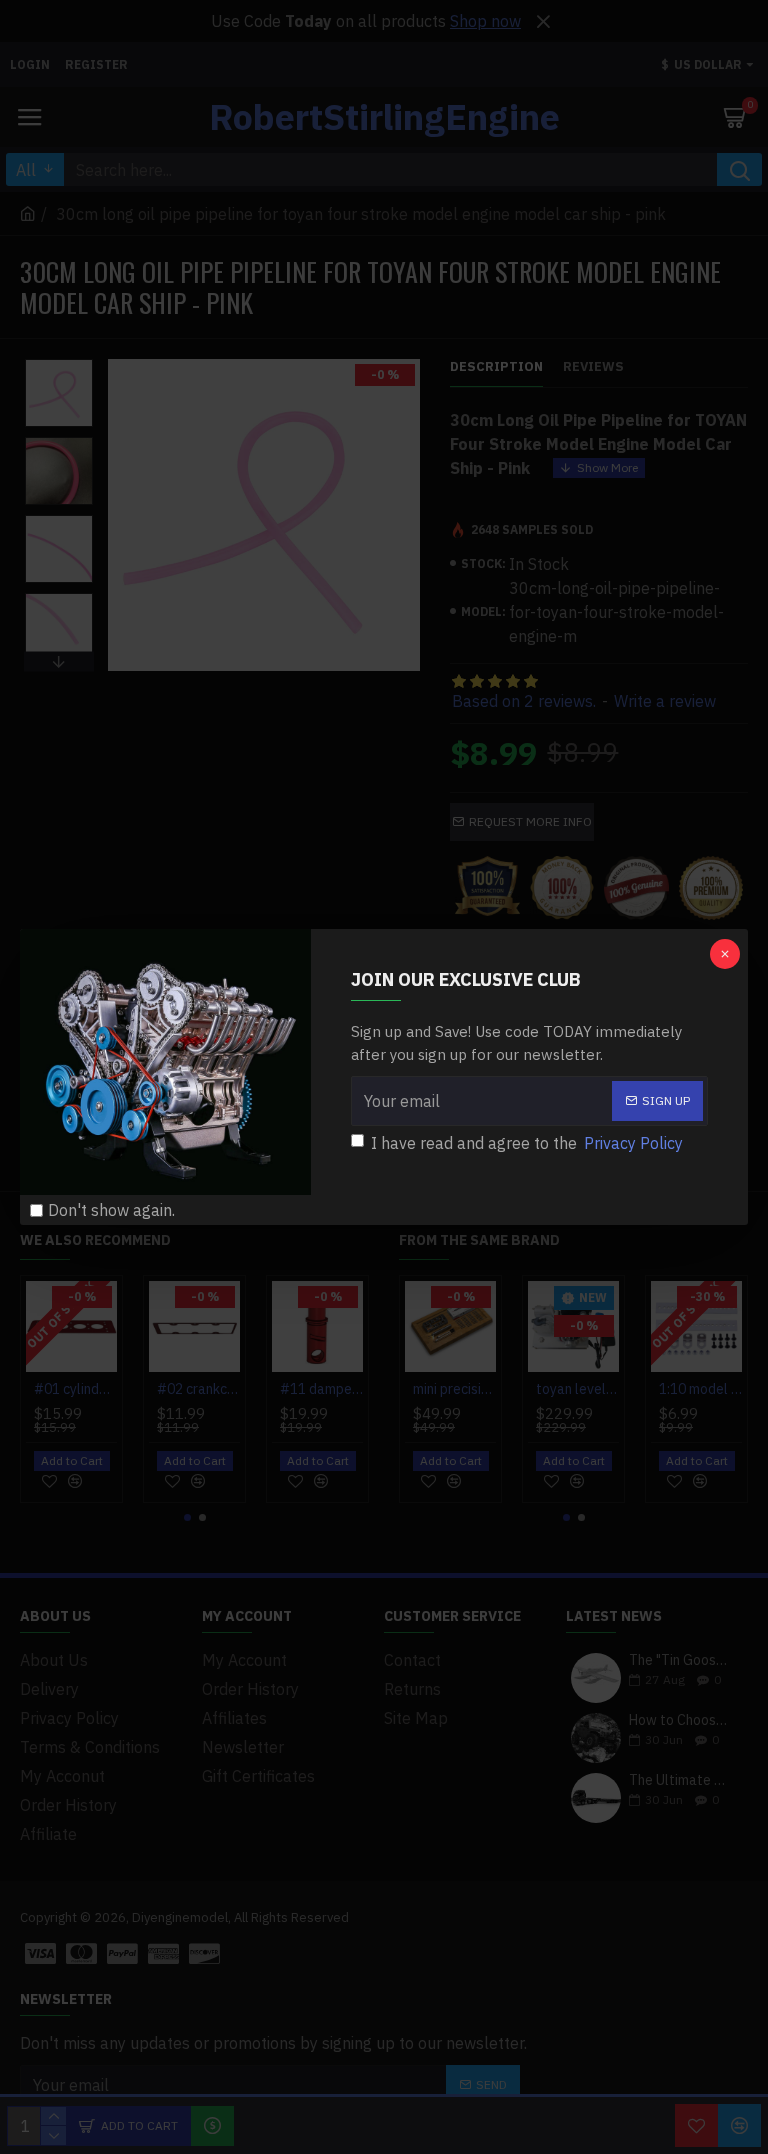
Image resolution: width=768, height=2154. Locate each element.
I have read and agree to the (527, 1143)
